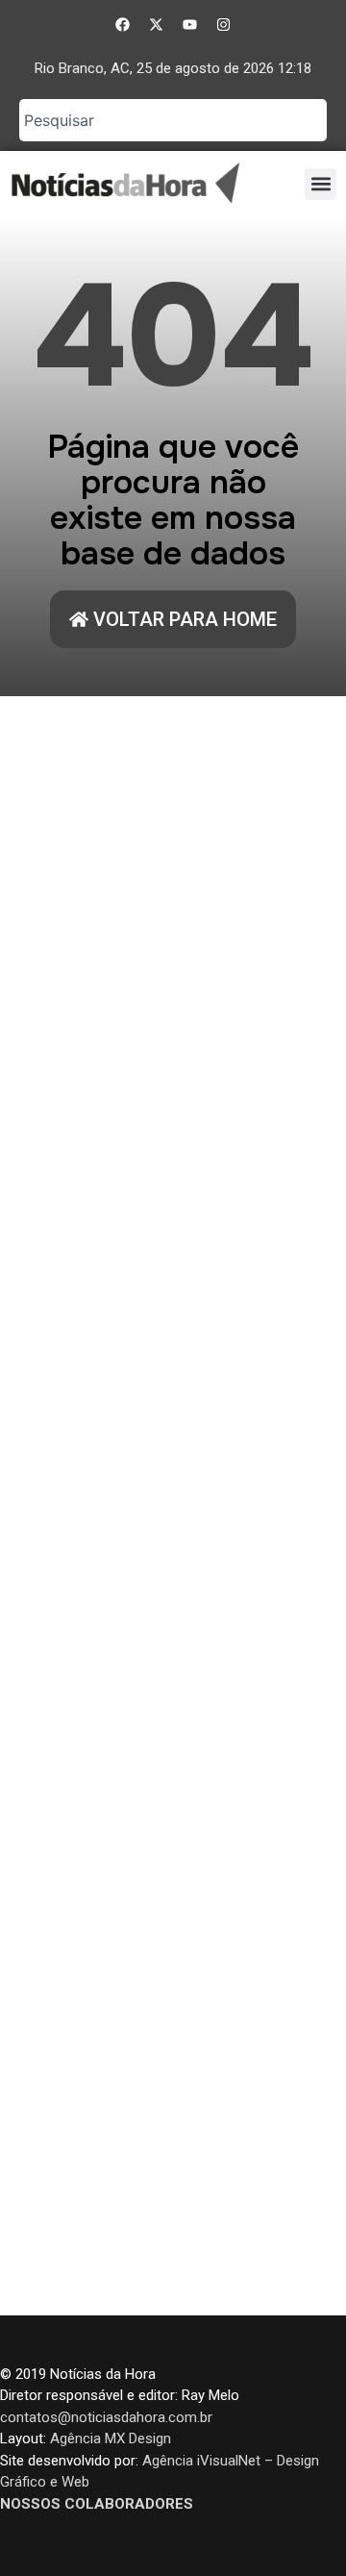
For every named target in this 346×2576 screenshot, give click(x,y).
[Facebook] (123, 24)
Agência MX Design (111, 2438)
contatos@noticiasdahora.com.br (106, 2417)
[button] (321, 184)
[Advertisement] (173, 1506)
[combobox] (173, 120)
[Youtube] (190, 24)
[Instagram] (224, 24)
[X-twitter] (157, 24)
